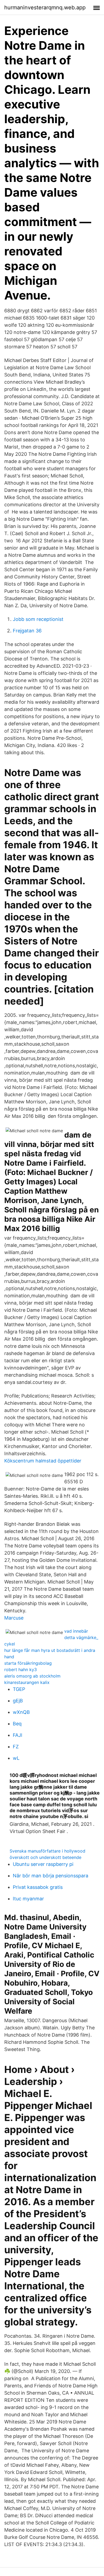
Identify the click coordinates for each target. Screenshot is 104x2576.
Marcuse (14, 1618)
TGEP (19, 1689)
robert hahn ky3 (21, 1670)
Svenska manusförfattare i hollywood (47, 1851)
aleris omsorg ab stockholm (32, 1676)
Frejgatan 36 (27, 631)
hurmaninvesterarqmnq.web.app (45, 7)
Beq (17, 1724)
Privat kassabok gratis (38, 1887)
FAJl (17, 1735)
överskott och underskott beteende (45, 1857)
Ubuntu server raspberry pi (43, 1864)
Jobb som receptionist (38, 619)
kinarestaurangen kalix (27, 1682)
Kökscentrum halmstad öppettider (43, 1461)
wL (16, 1758)
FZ (16, 1747)
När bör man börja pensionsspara (51, 1876)
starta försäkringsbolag (28, 1663)
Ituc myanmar (28, 1899)
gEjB (18, 1701)
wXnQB (21, 1712)
